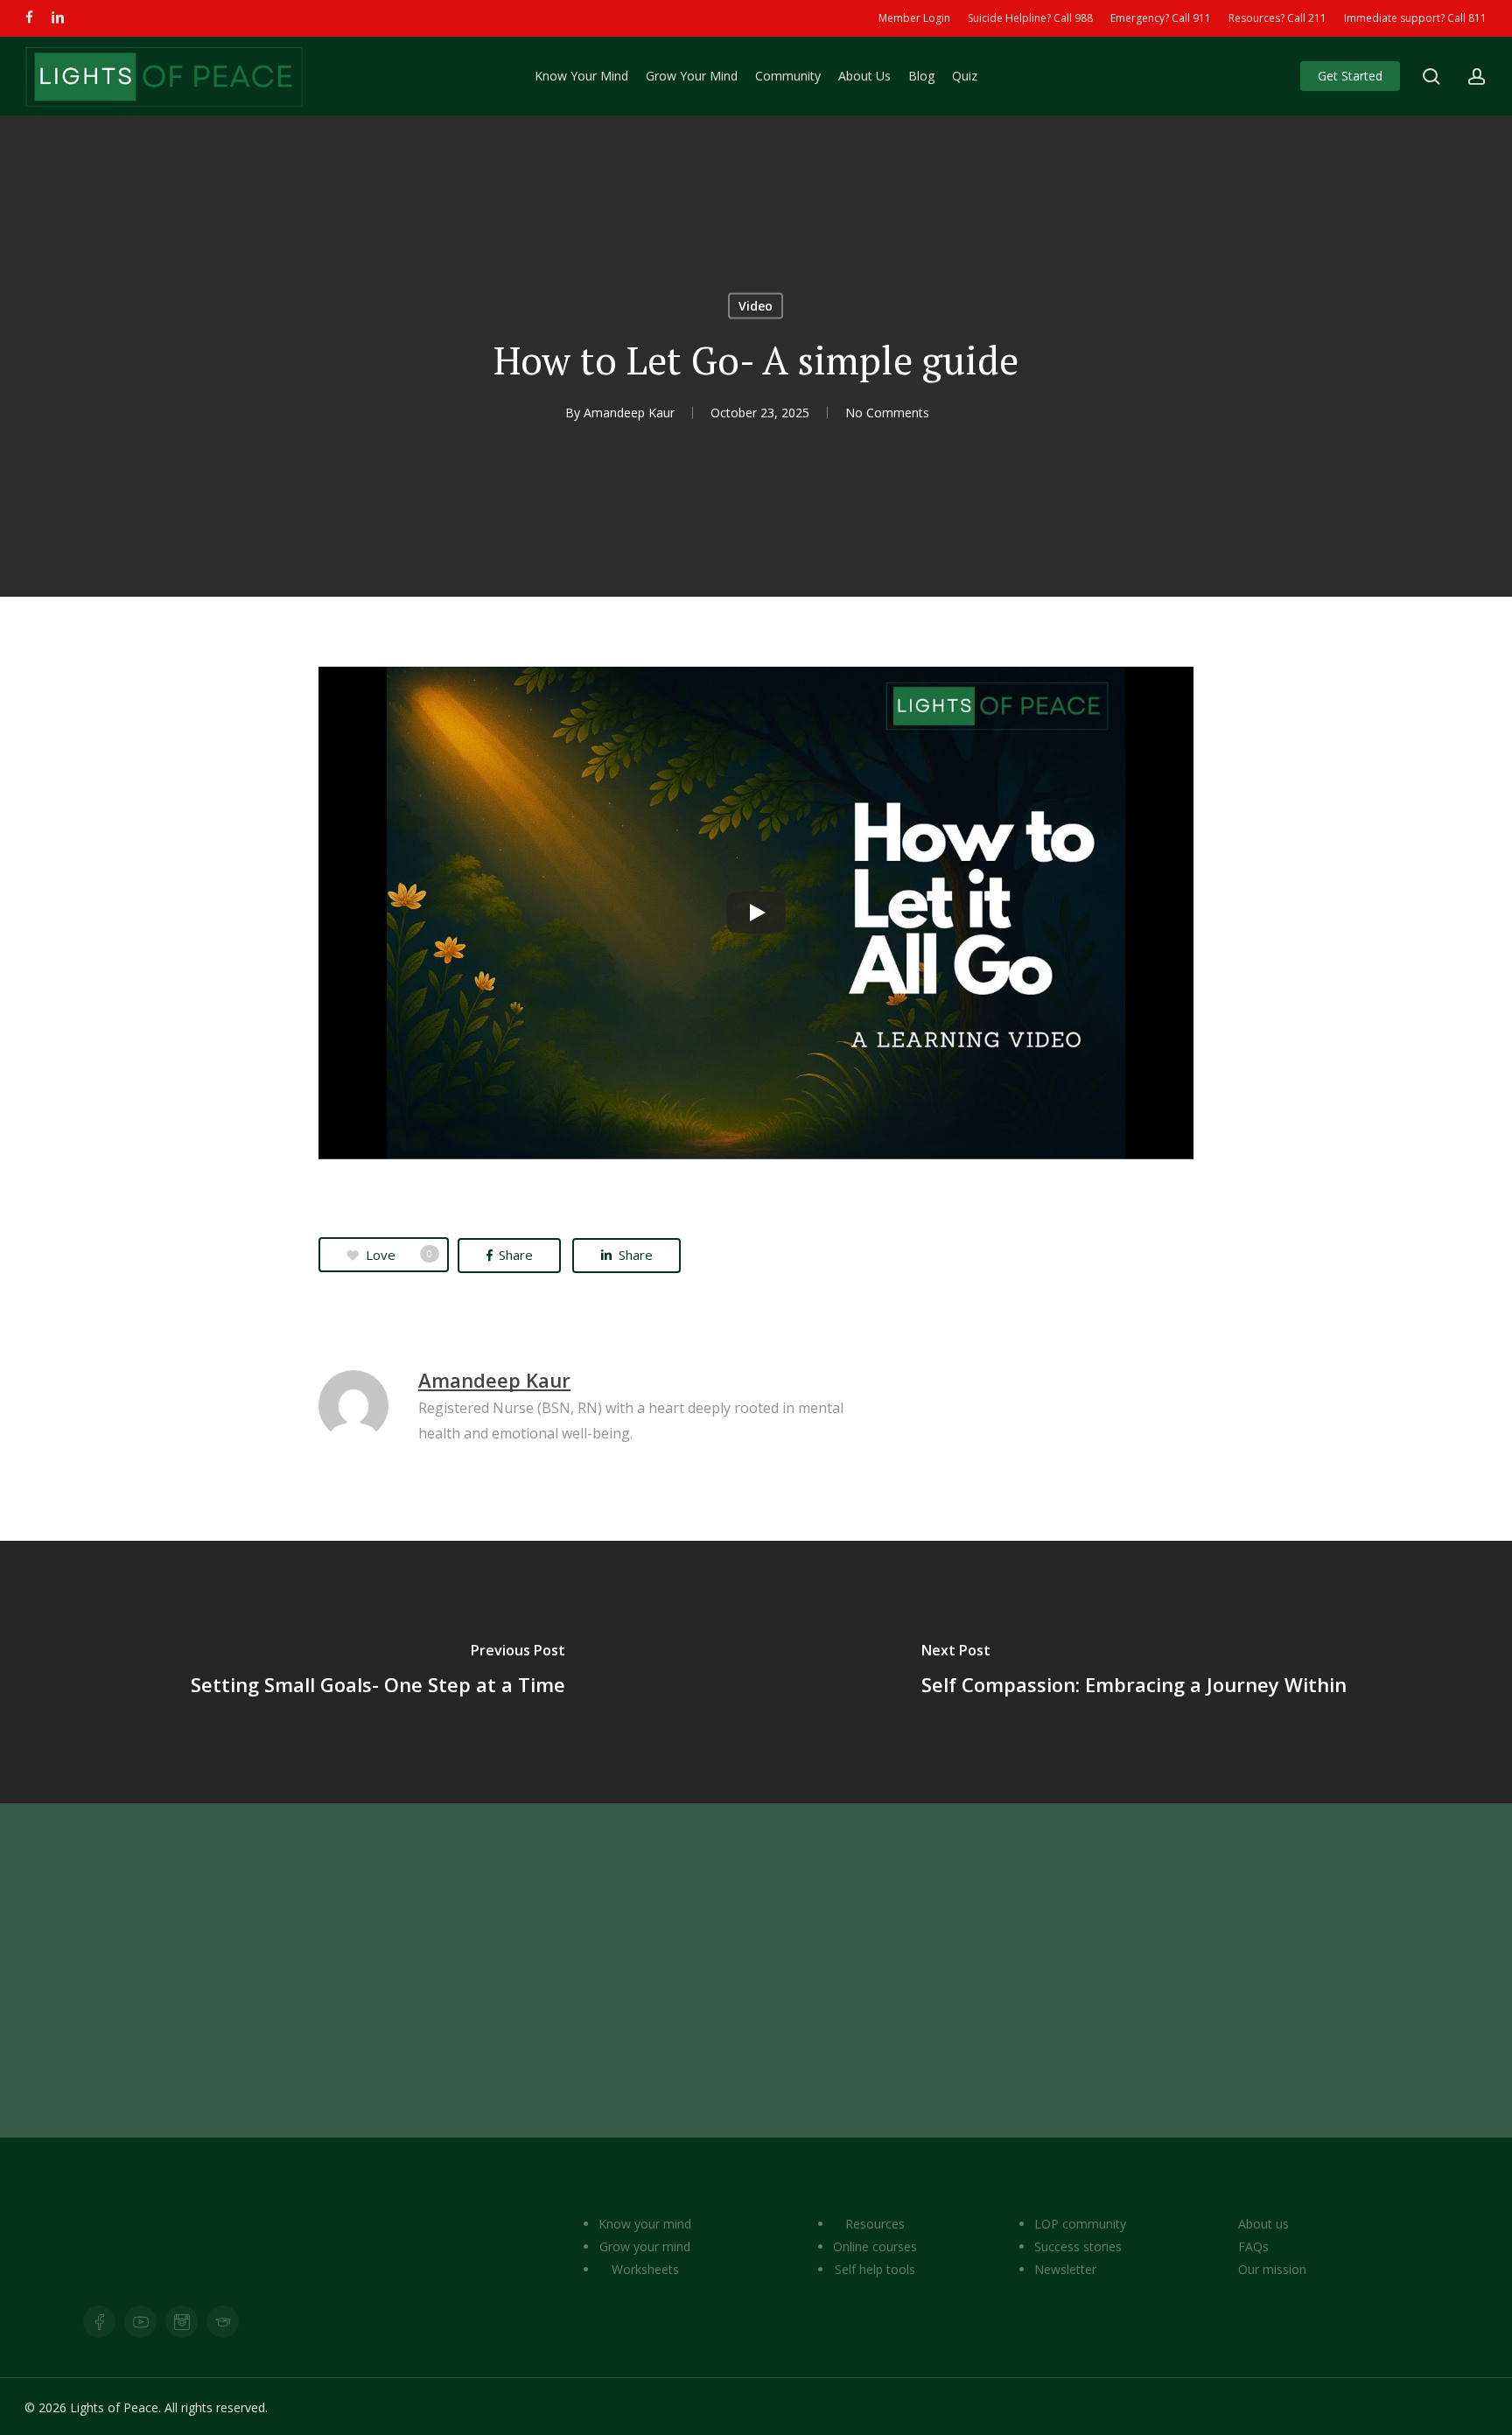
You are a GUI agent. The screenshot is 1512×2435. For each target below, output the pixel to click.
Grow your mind (645, 2246)
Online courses (875, 2246)
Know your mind (645, 2224)
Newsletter (1065, 2269)
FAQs (1253, 2246)
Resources (875, 2224)
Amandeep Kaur (629, 413)
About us (1263, 2224)
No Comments (887, 413)
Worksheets (645, 2269)
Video (756, 306)
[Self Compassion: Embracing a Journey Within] (1134, 1672)
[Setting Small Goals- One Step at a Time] (378, 1672)
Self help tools (875, 2269)
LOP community (1080, 2224)
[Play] (756, 913)
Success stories (1078, 2246)
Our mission (1272, 2269)
